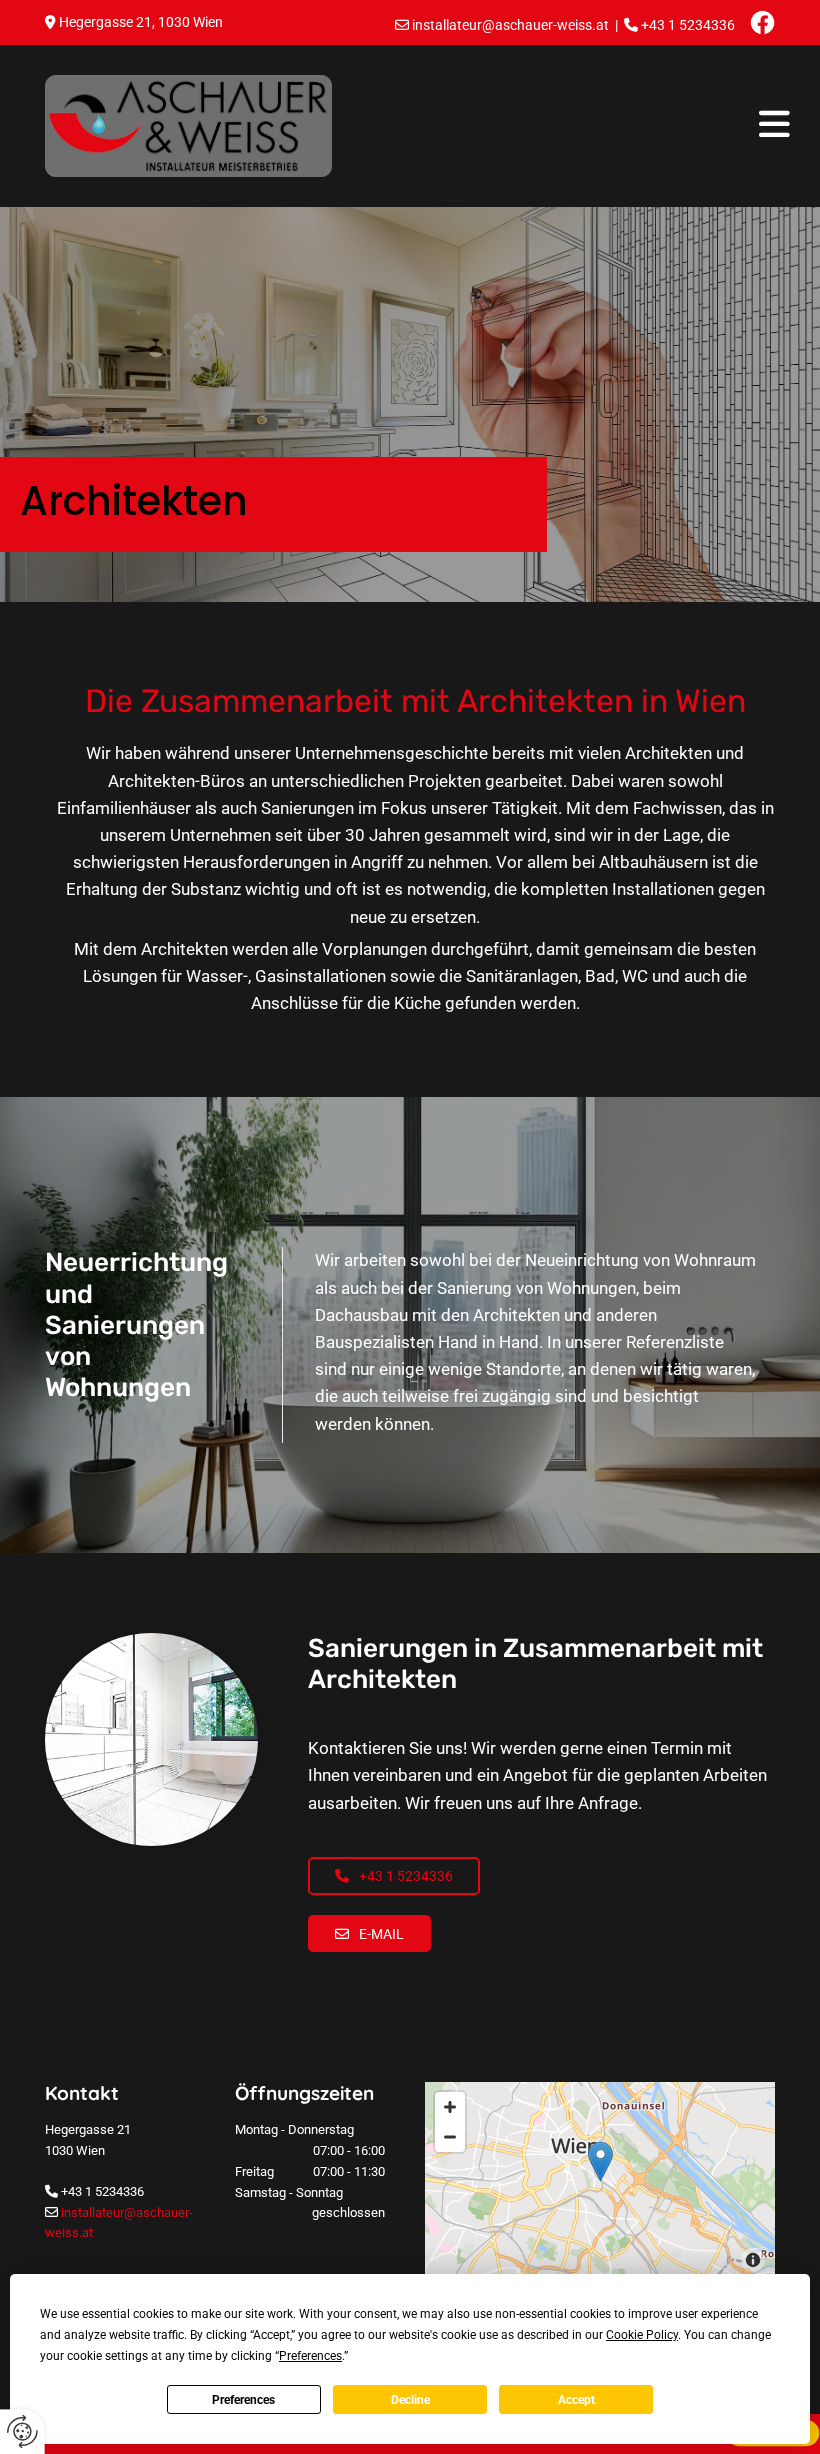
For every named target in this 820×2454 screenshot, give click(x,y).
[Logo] (188, 126)
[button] (568, 125)
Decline (410, 2400)
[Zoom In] (450, 2107)
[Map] (600, 2182)
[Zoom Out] (450, 2137)
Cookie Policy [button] (642, 2335)
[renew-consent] (22, 2431)
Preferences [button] (310, 2356)
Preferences (243, 2400)
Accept (576, 2400)
